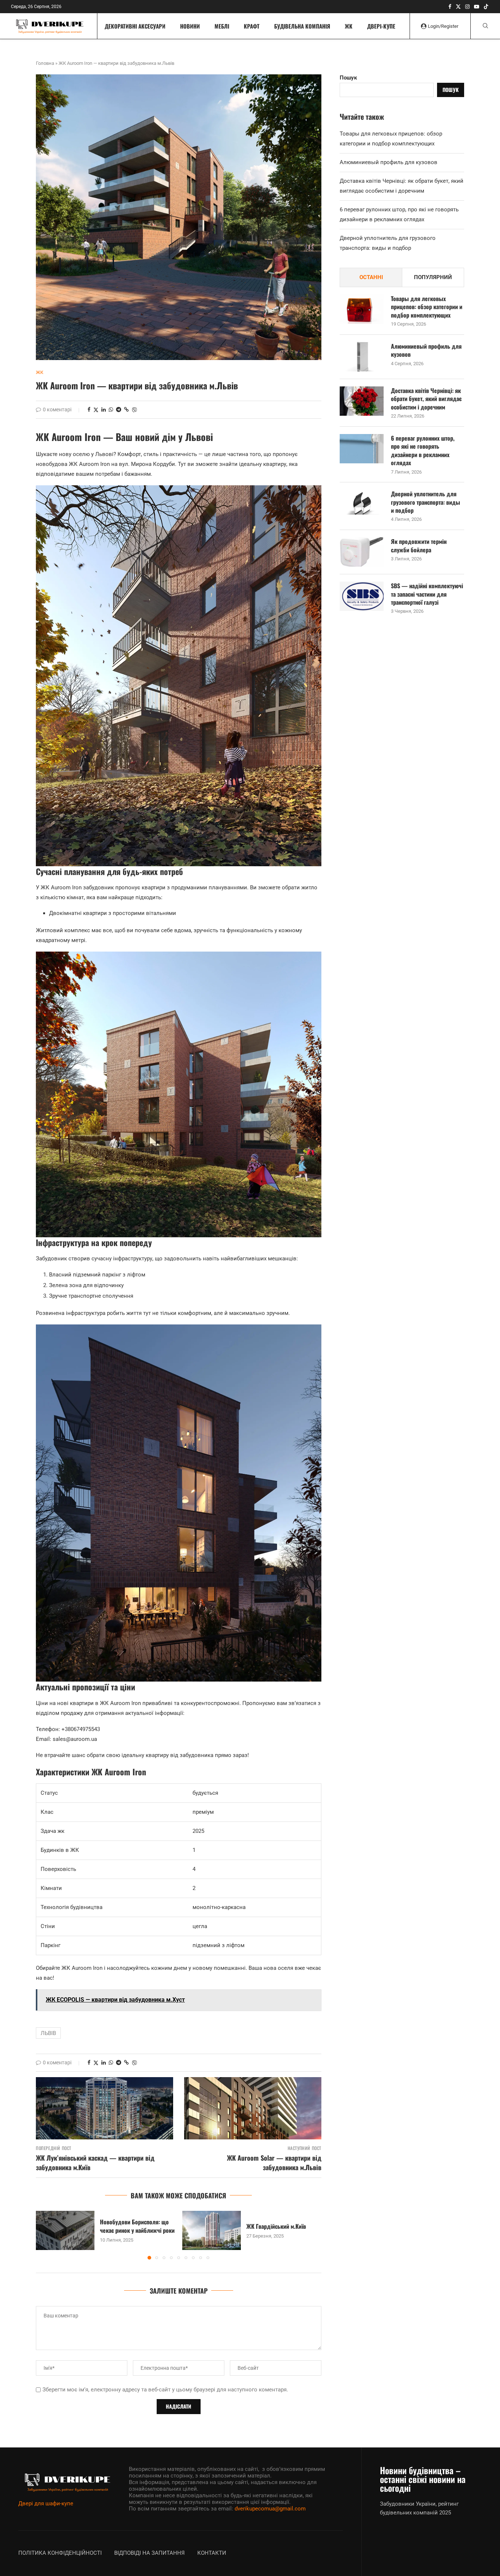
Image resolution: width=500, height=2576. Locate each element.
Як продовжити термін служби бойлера (419, 546)
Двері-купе (381, 26)
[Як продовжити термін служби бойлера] (362, 552)
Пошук (348, 78)
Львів (48, 2033)
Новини (190, 26)
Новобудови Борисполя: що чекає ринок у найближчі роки (137, 2226)
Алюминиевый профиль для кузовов (389, 162)
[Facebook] (450, 7)
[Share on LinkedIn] (104, 409)
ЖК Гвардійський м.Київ (276, 2226)
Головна (45, 63)
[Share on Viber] (134, 410)
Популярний (433, 277)
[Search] (485, 26)
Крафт (252, 26)
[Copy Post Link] (126, 409)
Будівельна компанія (302, 26)
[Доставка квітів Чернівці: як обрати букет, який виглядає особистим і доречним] (362, 401)
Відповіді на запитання (150, 2553)
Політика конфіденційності (60, 2553)
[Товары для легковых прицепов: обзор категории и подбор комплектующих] (362, 309)
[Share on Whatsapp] (111, 409)
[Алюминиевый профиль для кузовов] (362, 357)
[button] (46, 2235)
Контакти (212, 2553)
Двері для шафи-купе (46, 2503)
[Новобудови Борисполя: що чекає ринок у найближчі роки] (65, 2230)
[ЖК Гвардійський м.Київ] (212, 2230)
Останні (371, 277)
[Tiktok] (486, 7)
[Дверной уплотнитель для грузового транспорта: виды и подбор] (362, 504)
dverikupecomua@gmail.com (270, 2509)
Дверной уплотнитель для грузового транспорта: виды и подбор (426, 502)
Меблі (222, 26)
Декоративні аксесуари (135, 26)
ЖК (349, 26)
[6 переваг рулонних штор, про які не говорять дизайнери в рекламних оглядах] (362, 449)
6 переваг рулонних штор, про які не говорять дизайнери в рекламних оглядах (423, 451)
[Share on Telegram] (119, 409)
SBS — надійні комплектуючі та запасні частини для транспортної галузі (427, 594)
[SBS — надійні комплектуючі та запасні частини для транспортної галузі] (362, 596)
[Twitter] (458, 7)
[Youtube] (477, 7)
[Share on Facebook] (89, 409)
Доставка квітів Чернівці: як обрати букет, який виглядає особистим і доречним (426, 399)
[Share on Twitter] (96, 410)
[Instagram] (467, 7)
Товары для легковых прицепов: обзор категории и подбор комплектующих (427, 307)
